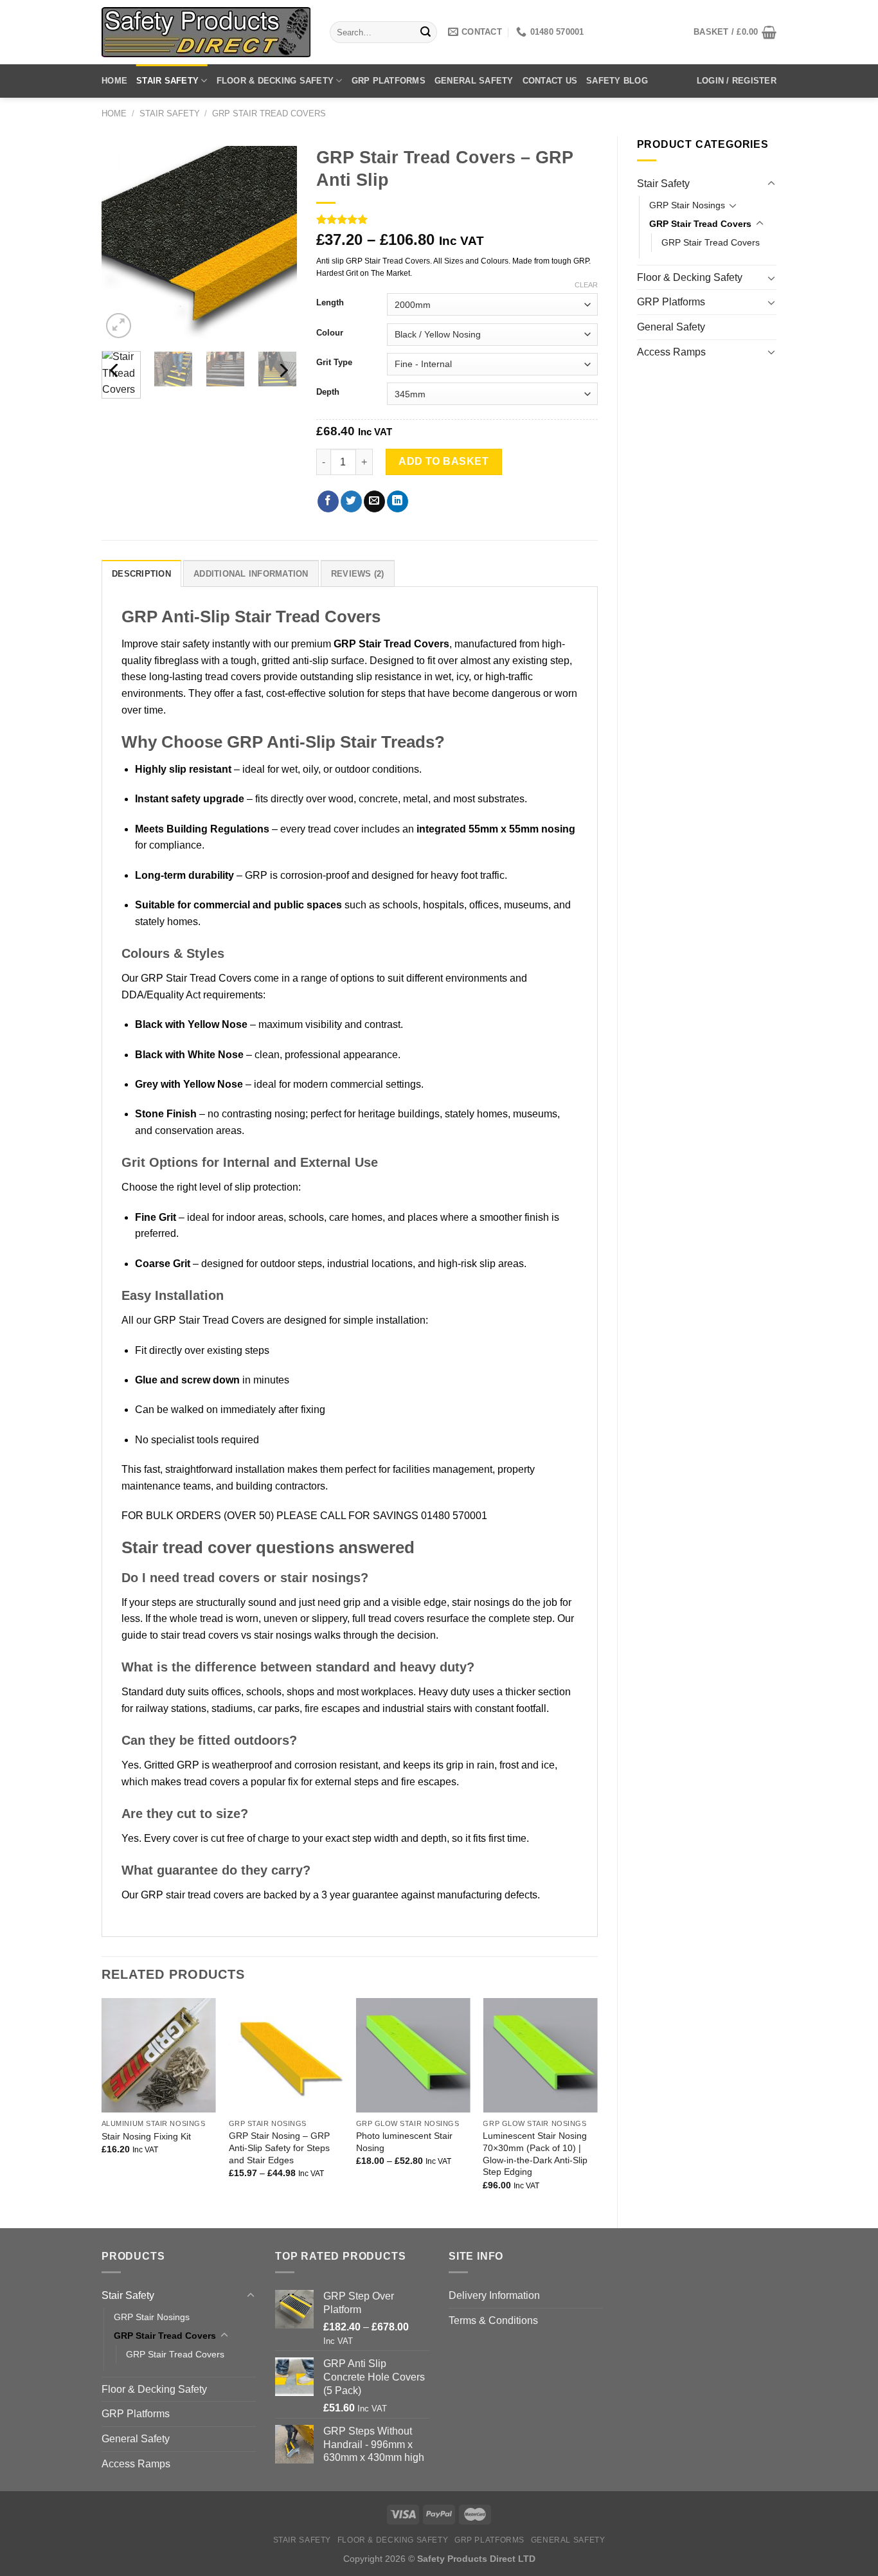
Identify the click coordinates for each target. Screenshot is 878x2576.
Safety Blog (617, 81)
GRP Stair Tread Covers (269, 113)
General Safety (474, 81)
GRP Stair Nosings (687, 205)
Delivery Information (494, 2295)
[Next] (277, 244)
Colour (330, 333)
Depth (328, 392)
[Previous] (121, 244)
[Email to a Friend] (374, 501)
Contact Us (550, 81)
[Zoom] (119, 326)
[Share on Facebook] (328, 501)
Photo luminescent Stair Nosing (404, 2142)
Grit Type (334, 363)
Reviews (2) (358, 574)
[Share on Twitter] (351, 501)
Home (114, 81)
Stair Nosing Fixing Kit (146, 2136)
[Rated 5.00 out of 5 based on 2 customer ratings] (457, 219)
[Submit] (426, 32)
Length (330, 303)
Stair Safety (167, 81)
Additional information (251, 574)
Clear (586, 285)
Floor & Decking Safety (275, 81)
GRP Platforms (389, 81)
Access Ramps (671, 352)
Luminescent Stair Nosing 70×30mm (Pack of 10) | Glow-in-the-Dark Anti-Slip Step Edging (535, 2154)
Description (141, 574)
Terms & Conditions (493, 2320)
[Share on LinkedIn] (398, 501)
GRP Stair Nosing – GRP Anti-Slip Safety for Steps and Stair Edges (279, 2148)
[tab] (141, 573)
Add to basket (443, 461)
